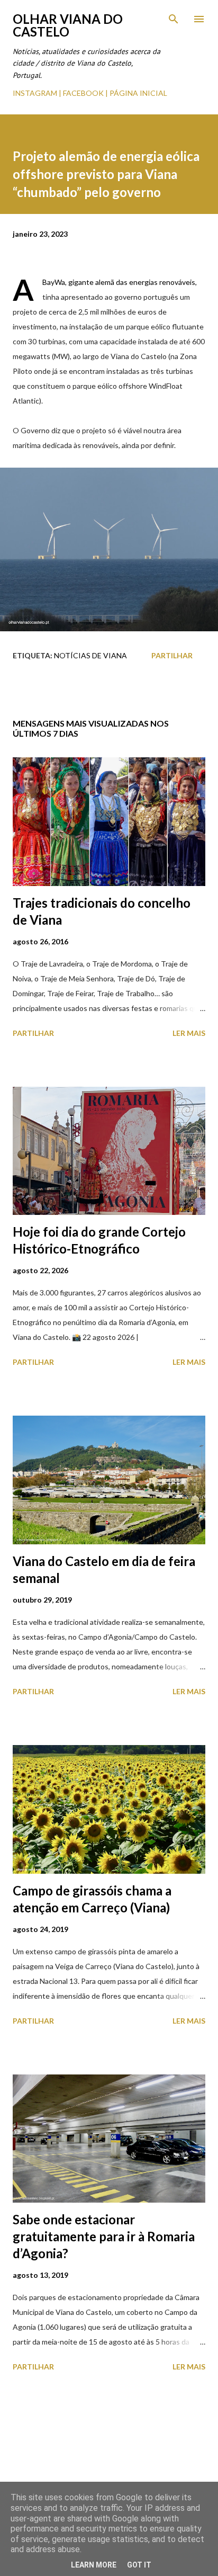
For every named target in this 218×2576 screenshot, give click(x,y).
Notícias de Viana (90, 655)
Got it (139, 2565)
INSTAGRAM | (38, 93)
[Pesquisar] (174, 19)
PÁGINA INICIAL (138, 93)
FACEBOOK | (85, 93)
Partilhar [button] (172, 655)
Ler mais (189, 1033)
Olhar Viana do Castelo (68, 25)
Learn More (94, 2565)
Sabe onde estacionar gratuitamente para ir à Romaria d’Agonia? (104, 2236)
